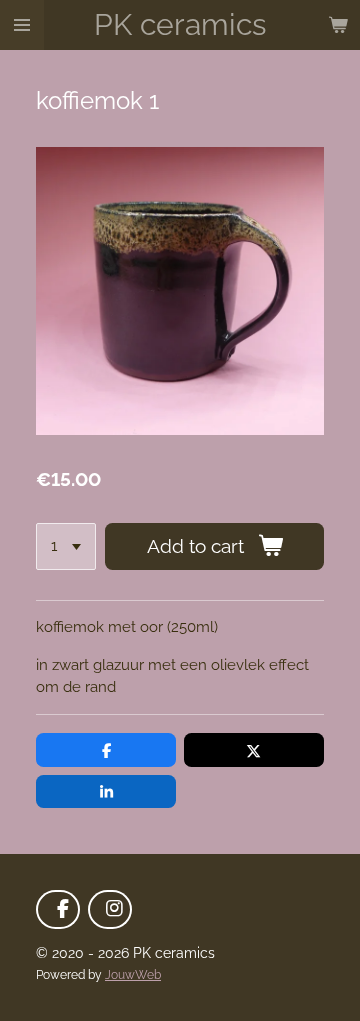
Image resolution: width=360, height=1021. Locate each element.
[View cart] (338, 25)
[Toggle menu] (22, 25)
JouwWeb (133, 975)
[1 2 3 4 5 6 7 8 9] (66, 546)
